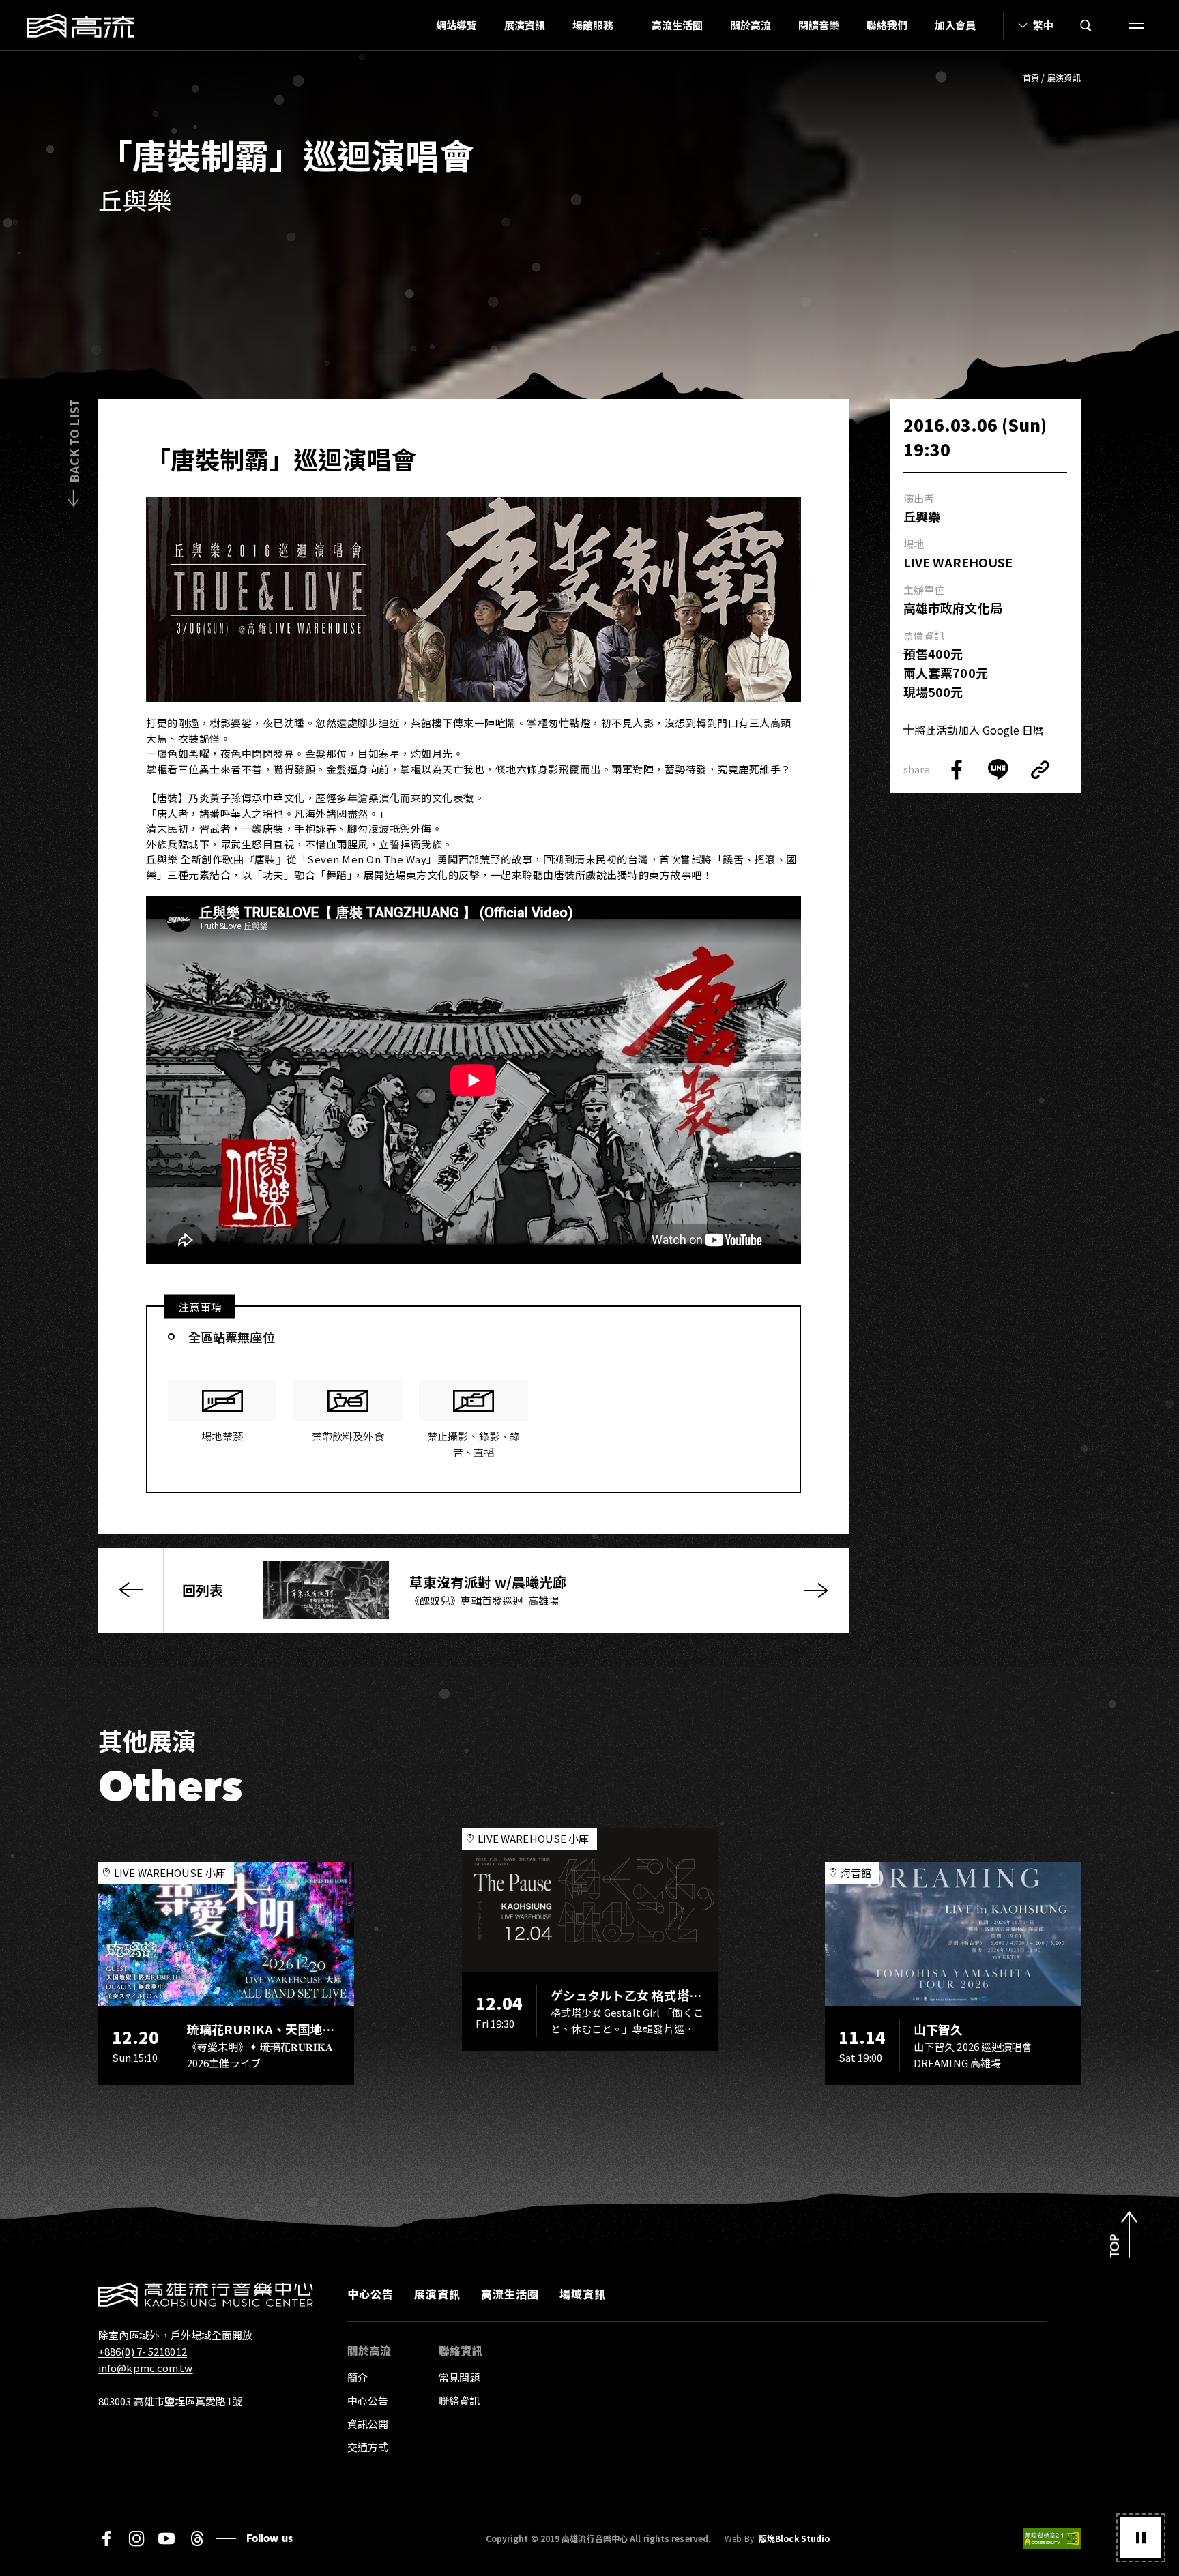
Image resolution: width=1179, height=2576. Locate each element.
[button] (1141, 2538)
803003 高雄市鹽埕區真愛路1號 (170, 2401)
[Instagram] (136, 2538)
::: (418, 25)
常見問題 (459, 2377)
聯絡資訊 (459, 2400)
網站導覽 (456, 25)
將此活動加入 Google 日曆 (979, 730)
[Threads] (197, 2538)
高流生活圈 (677, 25)
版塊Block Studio (794, 2538)
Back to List (74, 441)
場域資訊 (583, 2294)
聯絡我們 (887, 25)
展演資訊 (525, 25)
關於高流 (751, 25)
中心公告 (370, 2294)
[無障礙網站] (1052, 2538)
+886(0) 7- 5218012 (143, 2351)
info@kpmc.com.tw (146, 2368)
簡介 (358, 2377)
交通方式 (368, 2447)
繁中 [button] (1043, 25)
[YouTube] (166, 2538)
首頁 (1031, 77)
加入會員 (955, 25)
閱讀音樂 (819, 25)
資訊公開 (368, 2424)
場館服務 (593, 25)
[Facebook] (106, 2538)
